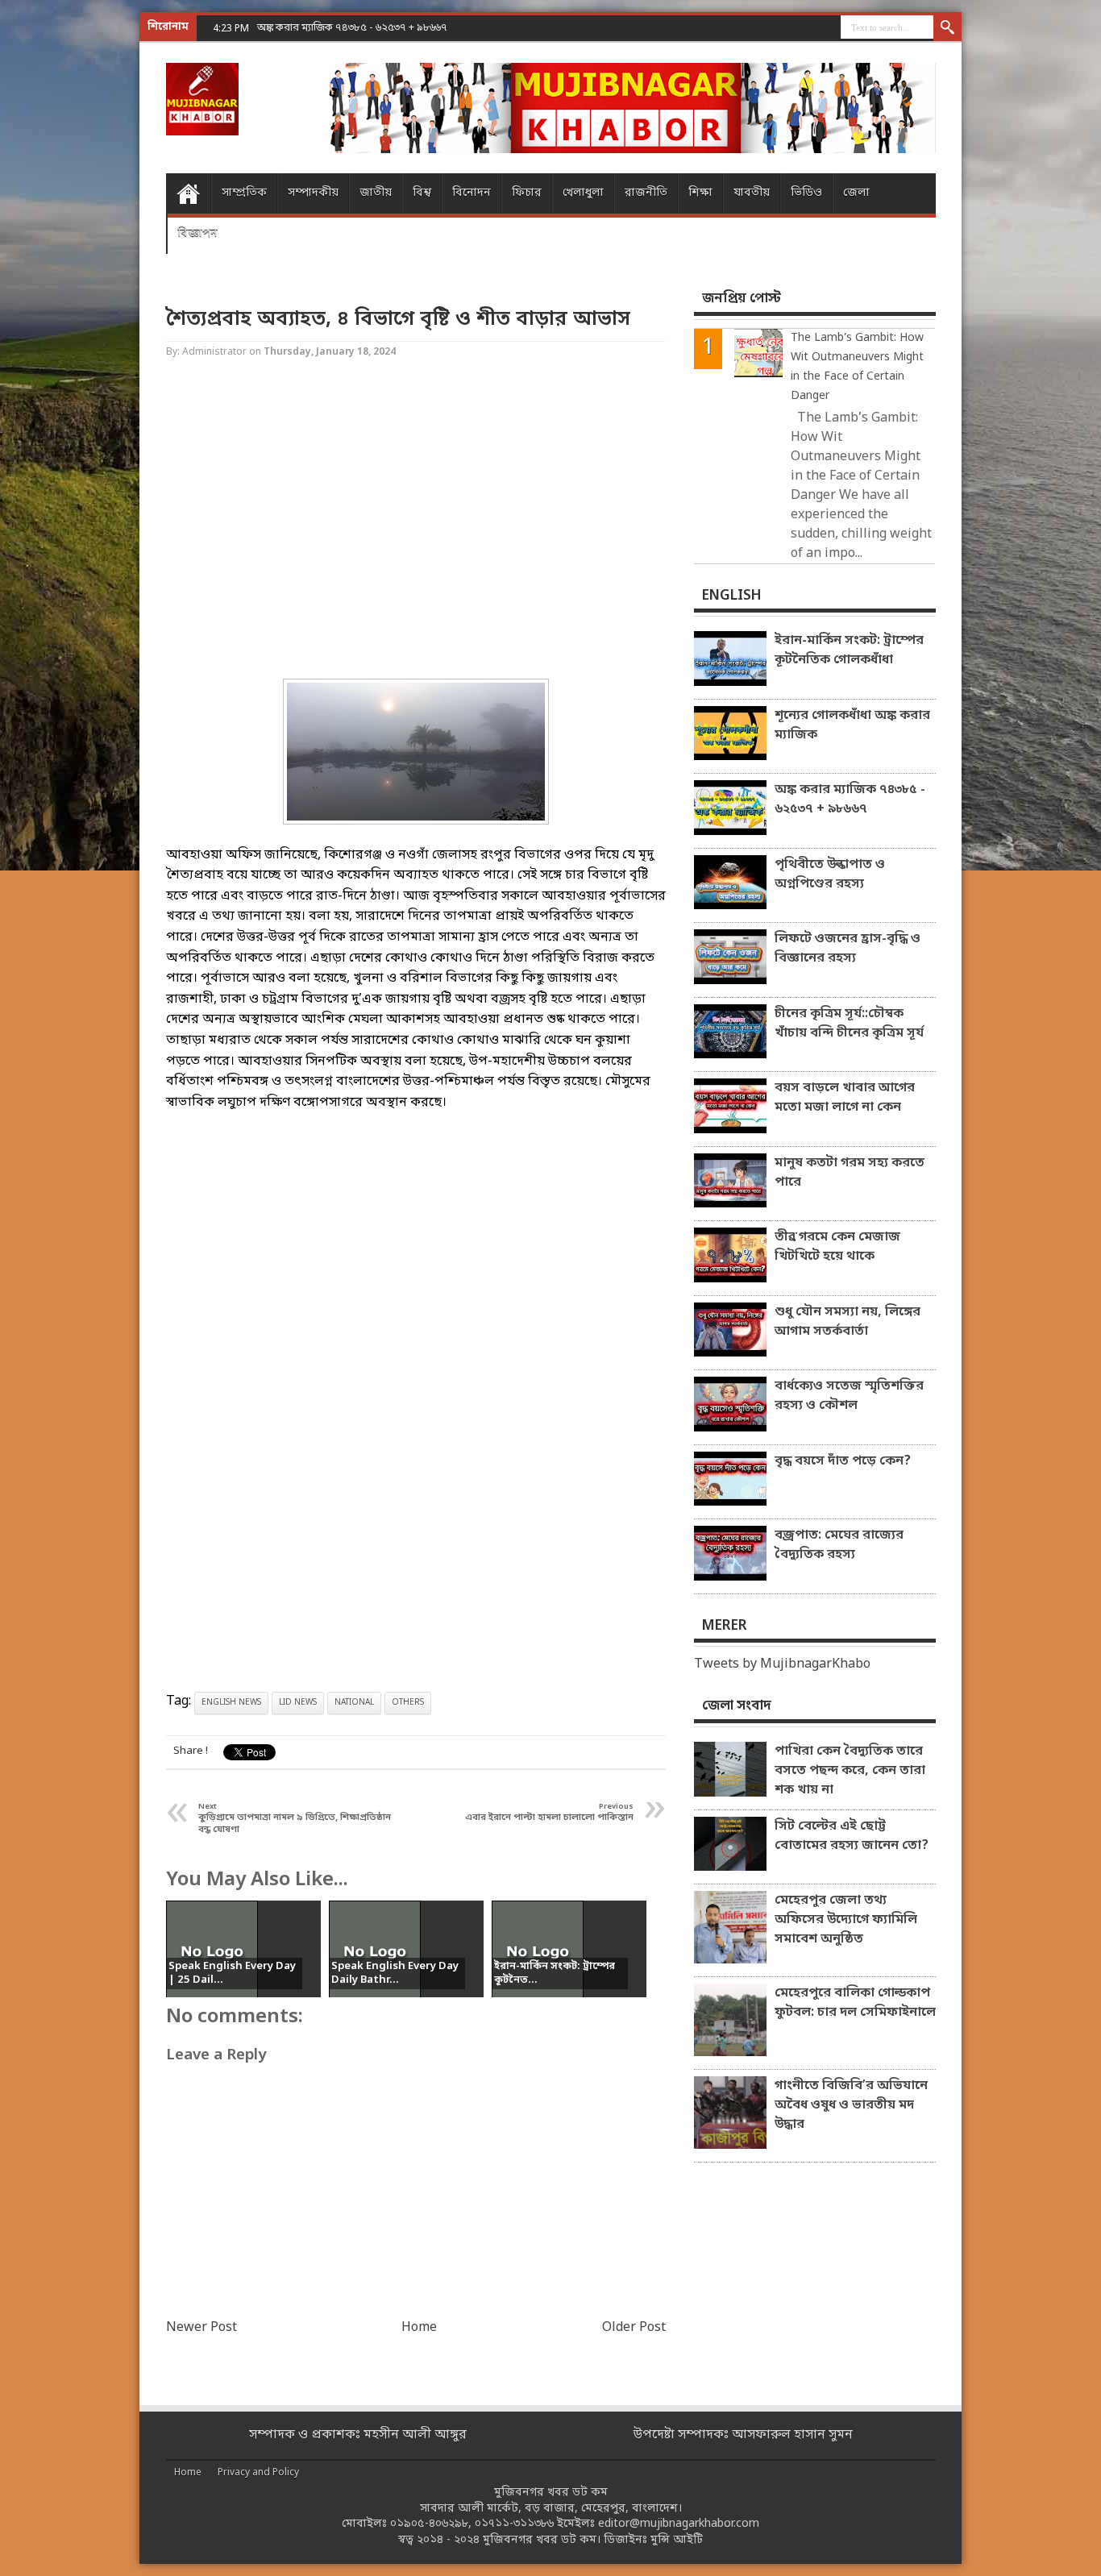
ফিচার (527, 193)
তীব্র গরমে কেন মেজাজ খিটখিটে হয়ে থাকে (837, 1247)
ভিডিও (806, 193)
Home (188, 193)
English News (231, 1703)
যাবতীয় (752, 193)
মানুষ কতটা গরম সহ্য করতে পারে (850, 1173)
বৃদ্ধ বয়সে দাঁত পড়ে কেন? (843, 1461)
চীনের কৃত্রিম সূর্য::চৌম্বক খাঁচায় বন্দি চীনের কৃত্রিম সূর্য (849, 1024)
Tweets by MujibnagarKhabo (782, 1664)
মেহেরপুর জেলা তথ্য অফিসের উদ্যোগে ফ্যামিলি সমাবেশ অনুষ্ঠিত (846, 1920)
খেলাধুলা (583, 193)
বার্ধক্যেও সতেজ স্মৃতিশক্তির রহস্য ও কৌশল (849, 1396)
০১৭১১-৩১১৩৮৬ (514, 2524)
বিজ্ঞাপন (197, 233)
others (408, 1703)
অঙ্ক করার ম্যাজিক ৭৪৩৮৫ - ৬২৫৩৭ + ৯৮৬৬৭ (352, 28)
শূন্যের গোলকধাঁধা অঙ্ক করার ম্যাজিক (852, 725)
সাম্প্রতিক (244, 193)
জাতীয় (376, 193)
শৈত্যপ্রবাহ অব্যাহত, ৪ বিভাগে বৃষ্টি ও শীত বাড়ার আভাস (398, 320)
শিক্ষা (700, 193)
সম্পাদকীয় (313, 193)
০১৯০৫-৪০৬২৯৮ (429, 2524)
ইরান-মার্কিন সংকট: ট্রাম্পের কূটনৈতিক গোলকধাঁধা (849, 650)
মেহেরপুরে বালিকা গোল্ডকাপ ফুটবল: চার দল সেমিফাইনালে (855, 2003)
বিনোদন (472, 193)
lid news (298, 1703)
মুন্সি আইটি (677, 2540)
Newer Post (202, 2328)
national (354, 1703)
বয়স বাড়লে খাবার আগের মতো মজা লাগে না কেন (845, 1098)
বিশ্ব (422, 193)
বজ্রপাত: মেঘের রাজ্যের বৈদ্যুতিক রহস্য (839, 1545)
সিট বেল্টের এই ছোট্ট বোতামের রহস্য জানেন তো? (852, 1836)
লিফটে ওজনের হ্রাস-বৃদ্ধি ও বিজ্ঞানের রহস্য (848, 949)
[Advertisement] (64, 258)
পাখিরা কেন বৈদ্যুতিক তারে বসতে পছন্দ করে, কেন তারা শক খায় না (850, 1771)
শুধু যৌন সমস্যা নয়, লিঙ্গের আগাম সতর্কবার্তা (848, 1322)
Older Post (634, 2328)
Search (947, 28)
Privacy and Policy (258, 2473)
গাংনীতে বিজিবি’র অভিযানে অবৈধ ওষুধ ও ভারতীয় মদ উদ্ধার (851, 2105)
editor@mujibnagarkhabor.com (679, 2524)
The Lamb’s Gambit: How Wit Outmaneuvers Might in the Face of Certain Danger (857, 367)
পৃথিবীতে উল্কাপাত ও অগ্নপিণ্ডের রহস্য (830, 875)
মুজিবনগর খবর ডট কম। (542, 2540)
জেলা (856, 193)
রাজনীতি (646, 193)
